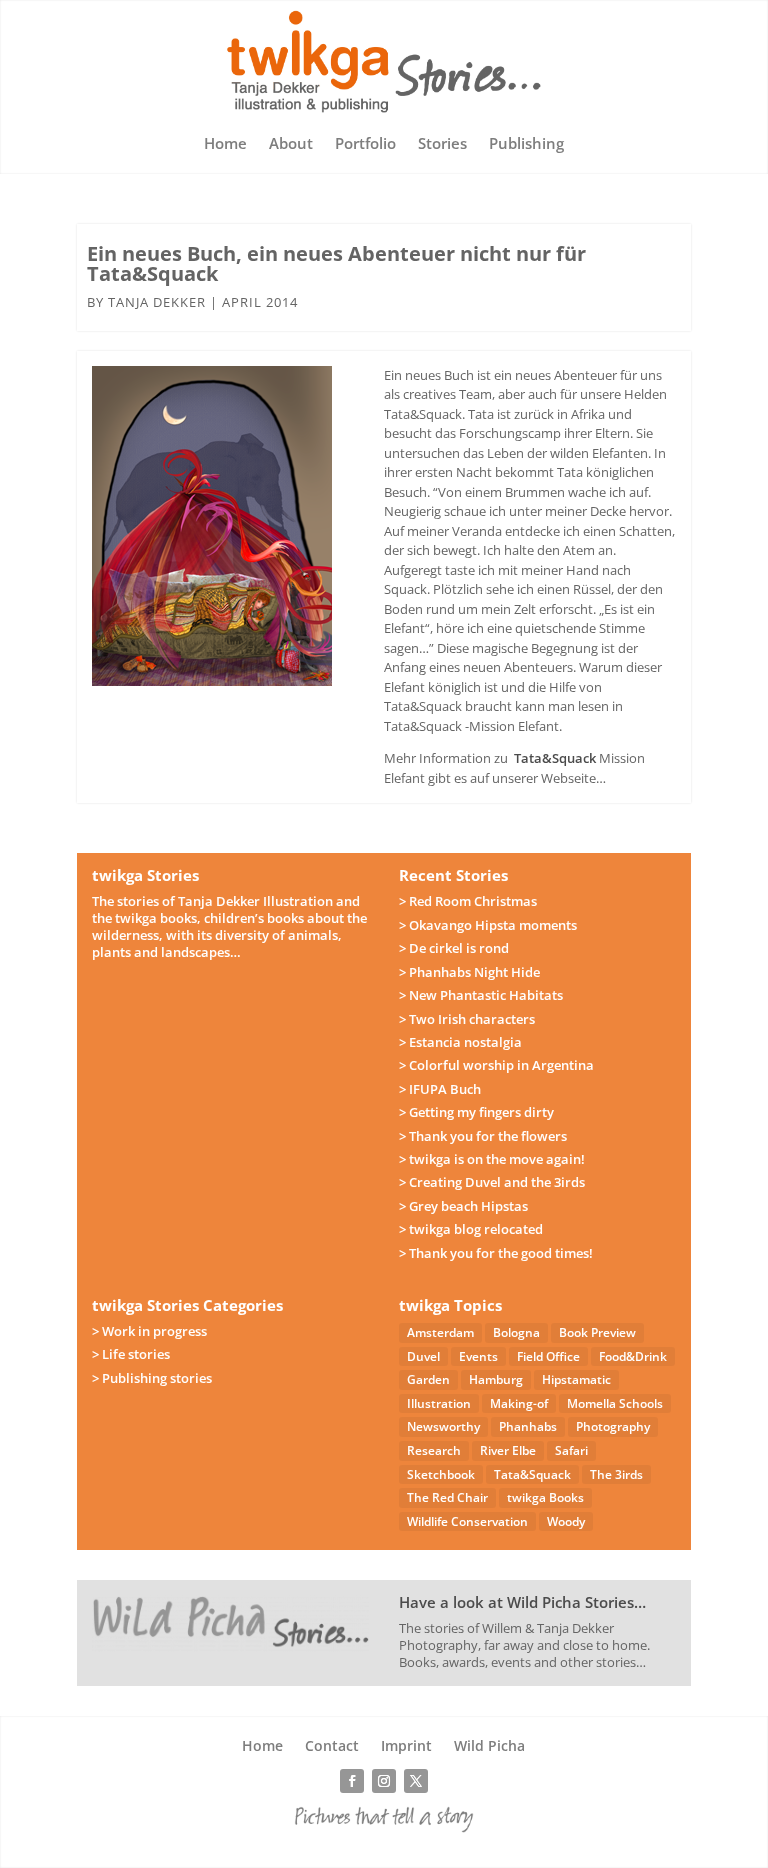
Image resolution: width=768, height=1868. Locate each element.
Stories (442, 144)
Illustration (439, 1403)
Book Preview (597, 1332)
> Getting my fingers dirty (476, 1112)
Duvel (423, 1356)
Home (225, 144)
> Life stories (131, 1354)
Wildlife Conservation (467, 1521)
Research (434, 1450)
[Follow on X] (416, 1781)
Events (478, 1356)
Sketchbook (441, 1474)
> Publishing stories (152, 1378)
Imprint (406, 1747)
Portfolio (365, 144)
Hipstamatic (576, 1379)
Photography (613, 1426)
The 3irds (616, 1474)
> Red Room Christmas (468, 901)
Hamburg (496, 1379)
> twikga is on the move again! (492, 1159)
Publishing (526, 144)
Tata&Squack (555, 758)
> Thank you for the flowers (483, 1136)
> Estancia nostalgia (460, 1042)
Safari (571, 1450)
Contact (332, 1747)
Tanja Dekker (157, 302)
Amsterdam (440, 1332)
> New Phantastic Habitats (481, 995)
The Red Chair (447, 1497)
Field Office (548, 1356)
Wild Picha (489, 1747)
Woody (566, 1521)
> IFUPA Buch (440, 1089)
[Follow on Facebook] (352, 1781)
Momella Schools (615, 1403)
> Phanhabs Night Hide (469, 972)
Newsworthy (443, 1426)
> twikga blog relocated (471, 1229)
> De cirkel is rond (454, 948)
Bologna (516, 1332)
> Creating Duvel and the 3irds (492, 1182)
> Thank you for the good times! (496, 1253)
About (291, 144)
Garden (428, 1379)
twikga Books (545, 1497)
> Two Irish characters (467, 1019)
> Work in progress (149, 1331)
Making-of (519, 1403)
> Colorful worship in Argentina (496, 1065)
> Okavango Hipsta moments (488, 925)
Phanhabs (528, 1426)
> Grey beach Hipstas (463, 1206)
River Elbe (508, 1450)
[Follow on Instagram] (384, 1781)
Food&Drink (633, 1356)
